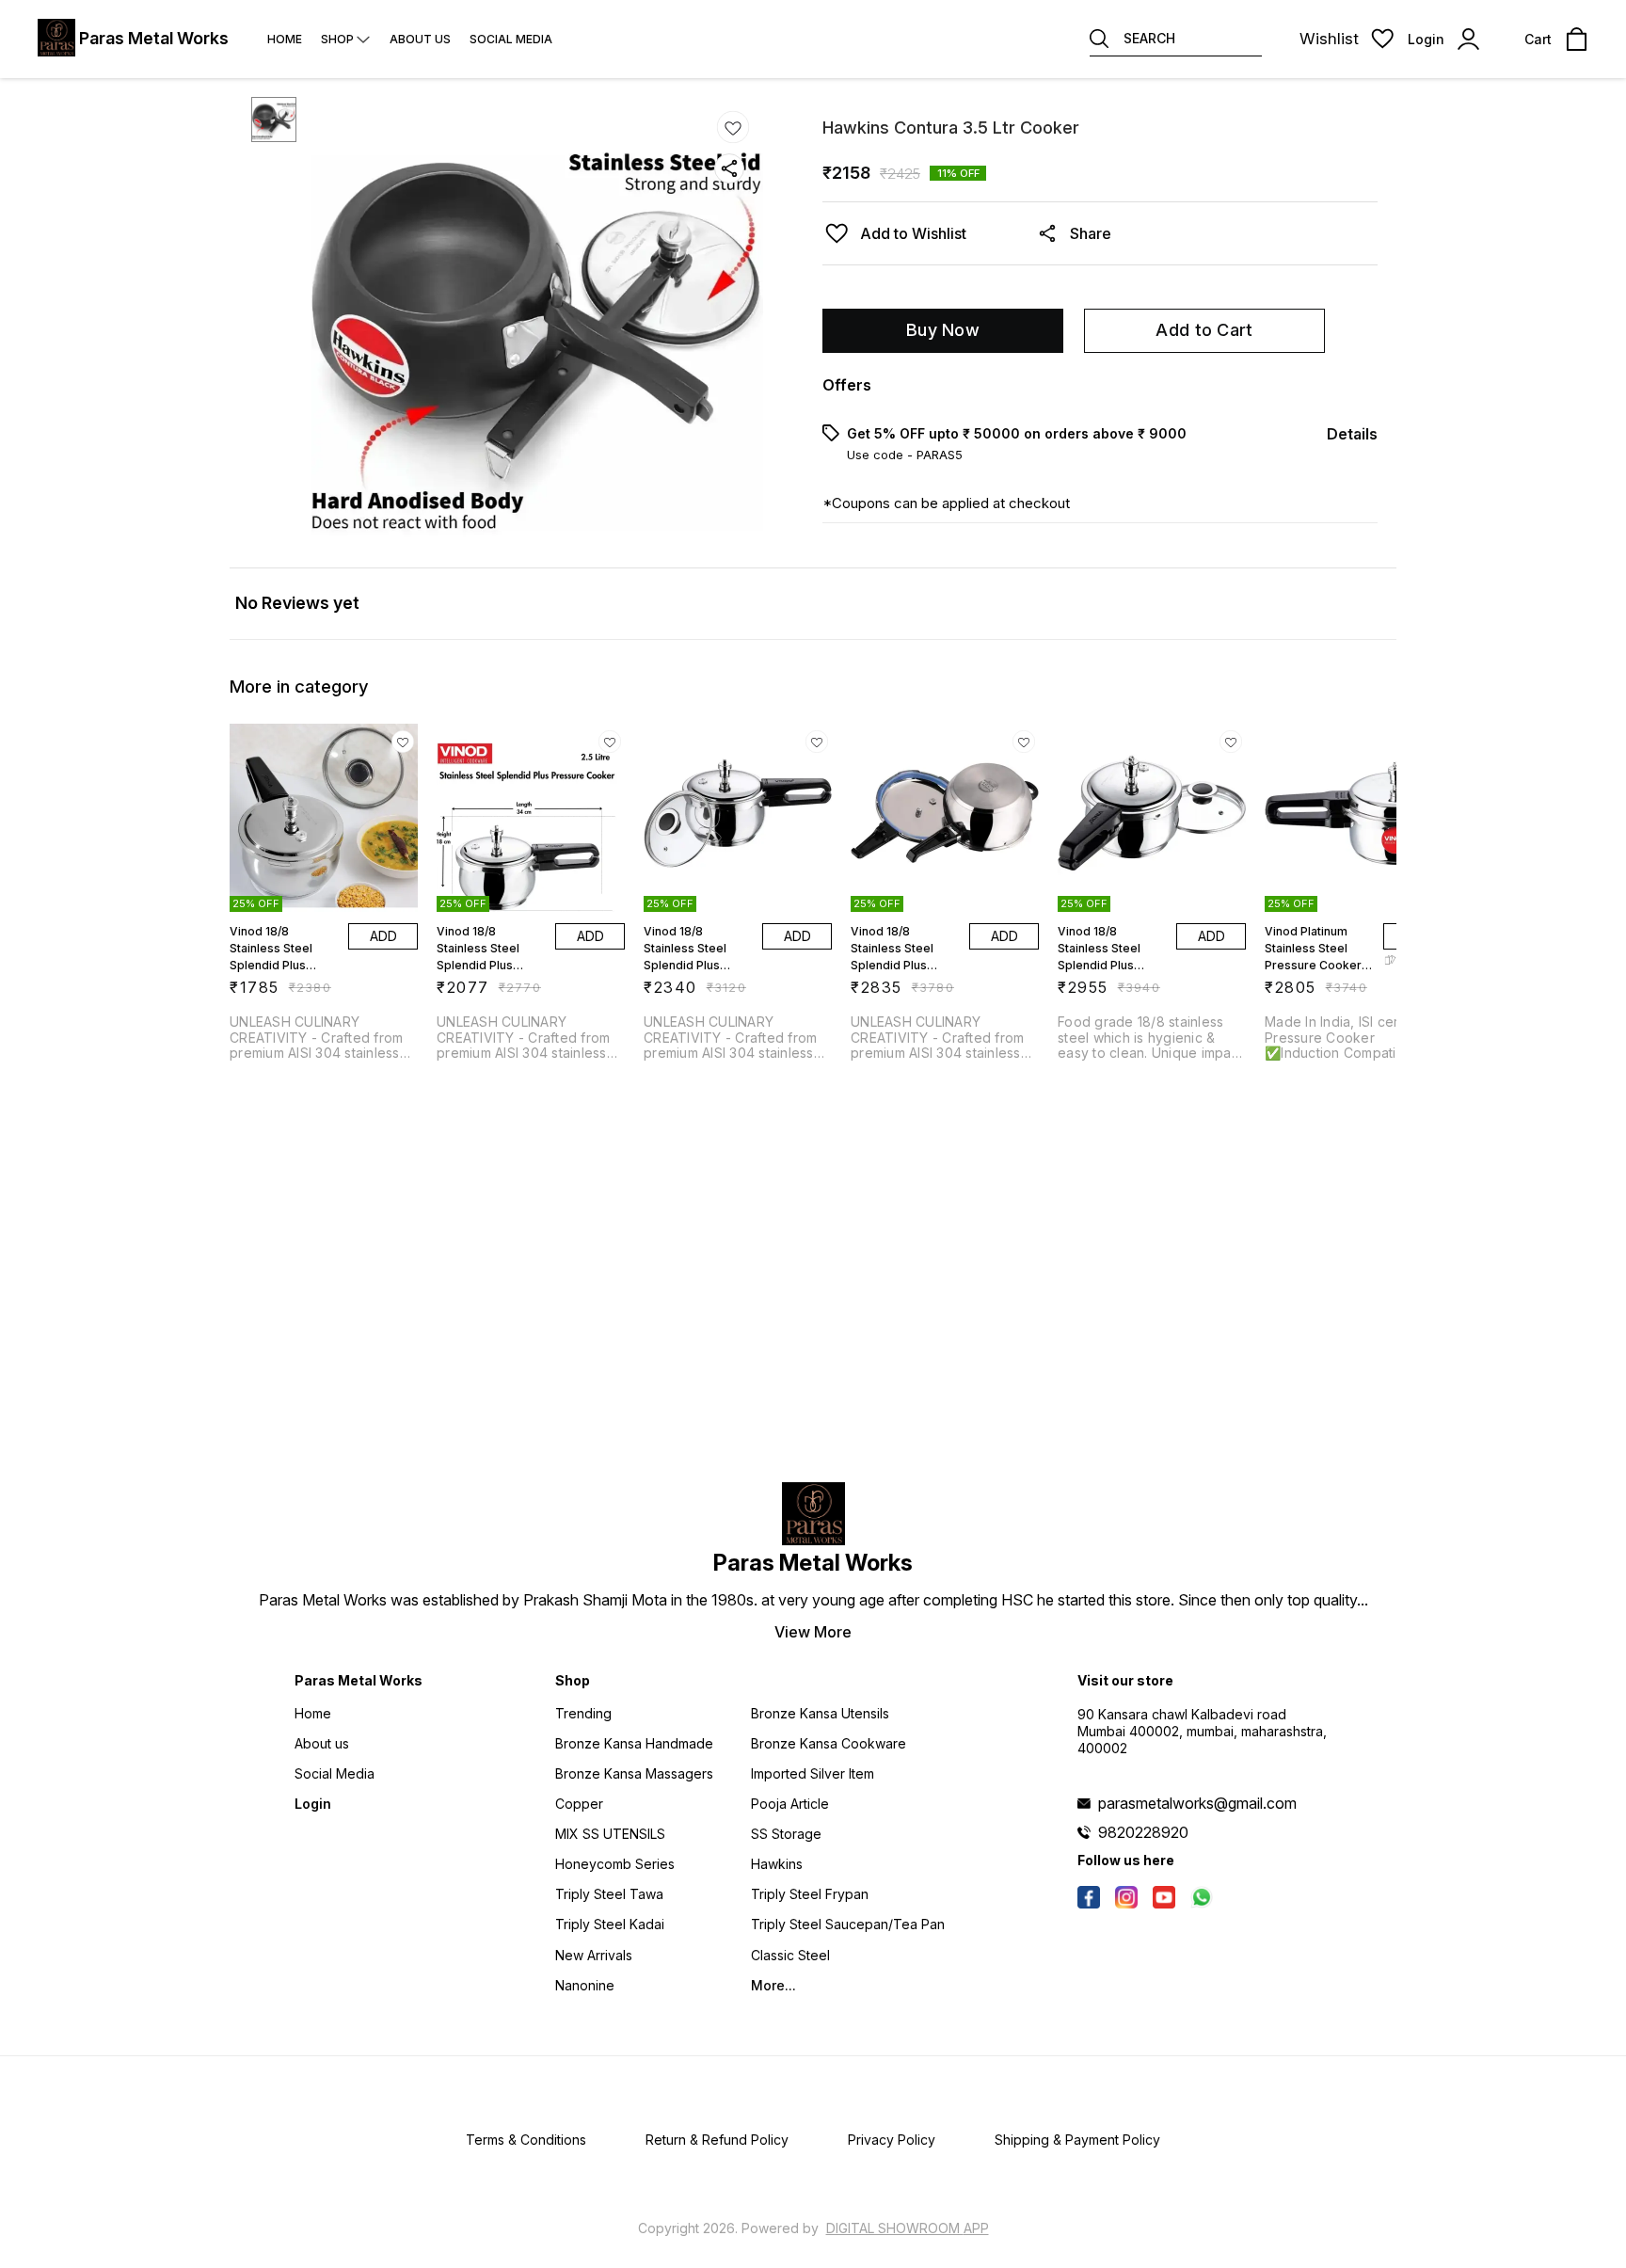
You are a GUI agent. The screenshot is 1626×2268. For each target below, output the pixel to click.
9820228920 (1143, 1832)
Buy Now (943, 330)
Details (1352, 434)
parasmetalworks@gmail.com (1197, 1803)
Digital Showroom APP (908, 2228)
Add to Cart (1204, 330)
